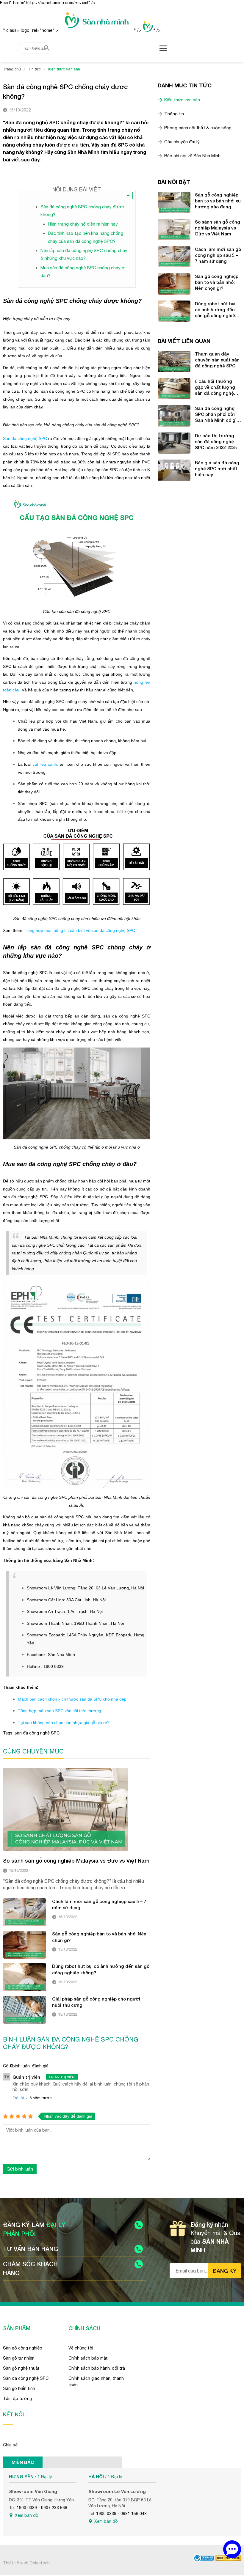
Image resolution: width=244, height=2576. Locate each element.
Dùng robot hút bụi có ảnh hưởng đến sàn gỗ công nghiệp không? (101, 1969)
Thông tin (174, 114)
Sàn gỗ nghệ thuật (21, 2368)
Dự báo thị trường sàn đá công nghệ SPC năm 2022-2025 (216, 441)
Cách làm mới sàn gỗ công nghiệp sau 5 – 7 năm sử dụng (99, 1905)
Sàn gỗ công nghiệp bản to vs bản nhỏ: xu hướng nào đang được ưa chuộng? (218, 201)
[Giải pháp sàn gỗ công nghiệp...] (25, 2010)
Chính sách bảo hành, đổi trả (97, 2368)
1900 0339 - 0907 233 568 (42, 2508)
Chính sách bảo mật (88, 2358)
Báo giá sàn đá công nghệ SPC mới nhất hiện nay (217, 468)
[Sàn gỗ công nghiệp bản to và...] (25, 1945)
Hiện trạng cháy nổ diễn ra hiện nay (83, 224)
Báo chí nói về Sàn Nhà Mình (192, 156)
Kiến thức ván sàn (182, 100)
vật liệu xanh (45, 764)
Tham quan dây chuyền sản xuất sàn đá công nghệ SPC (217, 360)
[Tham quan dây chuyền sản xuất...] (174, 361)
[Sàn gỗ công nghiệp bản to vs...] (174, 202)
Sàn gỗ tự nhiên (19, 2358)
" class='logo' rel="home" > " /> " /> (82, 30)
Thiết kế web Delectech (26, 2563)
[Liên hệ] (232, 2549)
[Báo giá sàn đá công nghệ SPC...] (174, 470)
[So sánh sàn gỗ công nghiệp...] (65, 1809)
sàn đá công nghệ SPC (37, 1733)
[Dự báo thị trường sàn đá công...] (174, 443)
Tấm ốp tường (17, 2399)
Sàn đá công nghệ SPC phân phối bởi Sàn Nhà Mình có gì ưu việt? (216, 414)
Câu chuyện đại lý (182, 142)
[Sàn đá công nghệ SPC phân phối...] (174, 416)
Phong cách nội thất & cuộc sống (198, 128)
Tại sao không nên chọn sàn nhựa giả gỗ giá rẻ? (64, 1723)
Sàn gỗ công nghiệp (23, 2348)
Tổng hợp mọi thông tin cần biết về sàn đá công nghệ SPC (80, 930)
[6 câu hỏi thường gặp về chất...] (174, 389)
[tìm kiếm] (47, 48)
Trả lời (18, 2098)
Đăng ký (225, 2271)
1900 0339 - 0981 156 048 (121, 2514)
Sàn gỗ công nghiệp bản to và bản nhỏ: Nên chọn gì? (99, 1937)
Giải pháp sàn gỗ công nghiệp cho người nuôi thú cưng (96, 2002)
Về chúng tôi (81, 2348)
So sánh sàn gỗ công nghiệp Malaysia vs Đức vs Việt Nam (76, 1861)
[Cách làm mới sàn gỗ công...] (25, 1912)
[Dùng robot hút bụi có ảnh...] (25, 1977)
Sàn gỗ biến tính (19, 2388)
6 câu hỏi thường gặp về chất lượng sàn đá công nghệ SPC (215, 387)
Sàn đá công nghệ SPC (25, 438)
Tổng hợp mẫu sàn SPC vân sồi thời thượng (60, 1711)
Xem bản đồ (27, 2515)
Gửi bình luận (20, 2169)
